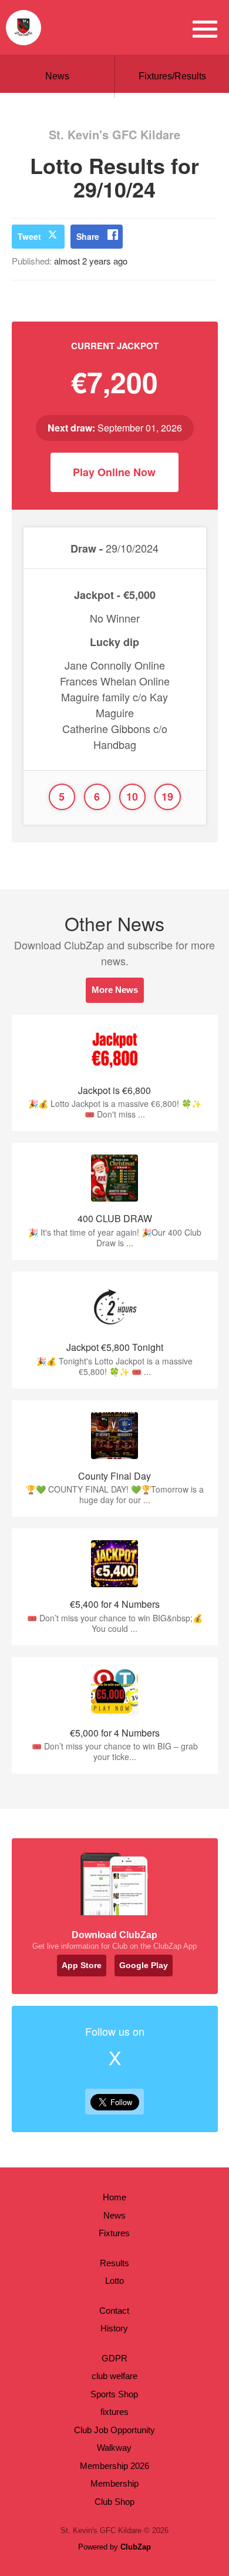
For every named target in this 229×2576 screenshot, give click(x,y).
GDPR (114, 2358)
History (114, 2328)
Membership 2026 (114, 2466)
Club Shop (114, 2502)
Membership (114, 2483)
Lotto (114, 2281)
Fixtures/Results (172, 76)
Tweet (29, 236)
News (57, 76)
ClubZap (136, 2547)
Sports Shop (114, 2394)
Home (114, 2197)
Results (114, 2263)
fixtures (114, 2412)
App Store (82, 1965)
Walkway (114, 2448)
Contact (114, 2311)
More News (115, 990)
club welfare (114, 2376)
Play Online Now (114, 472)
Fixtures (114, 2233)
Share (88, 236)
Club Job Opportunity (114, 2430)
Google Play (144, 1965)
